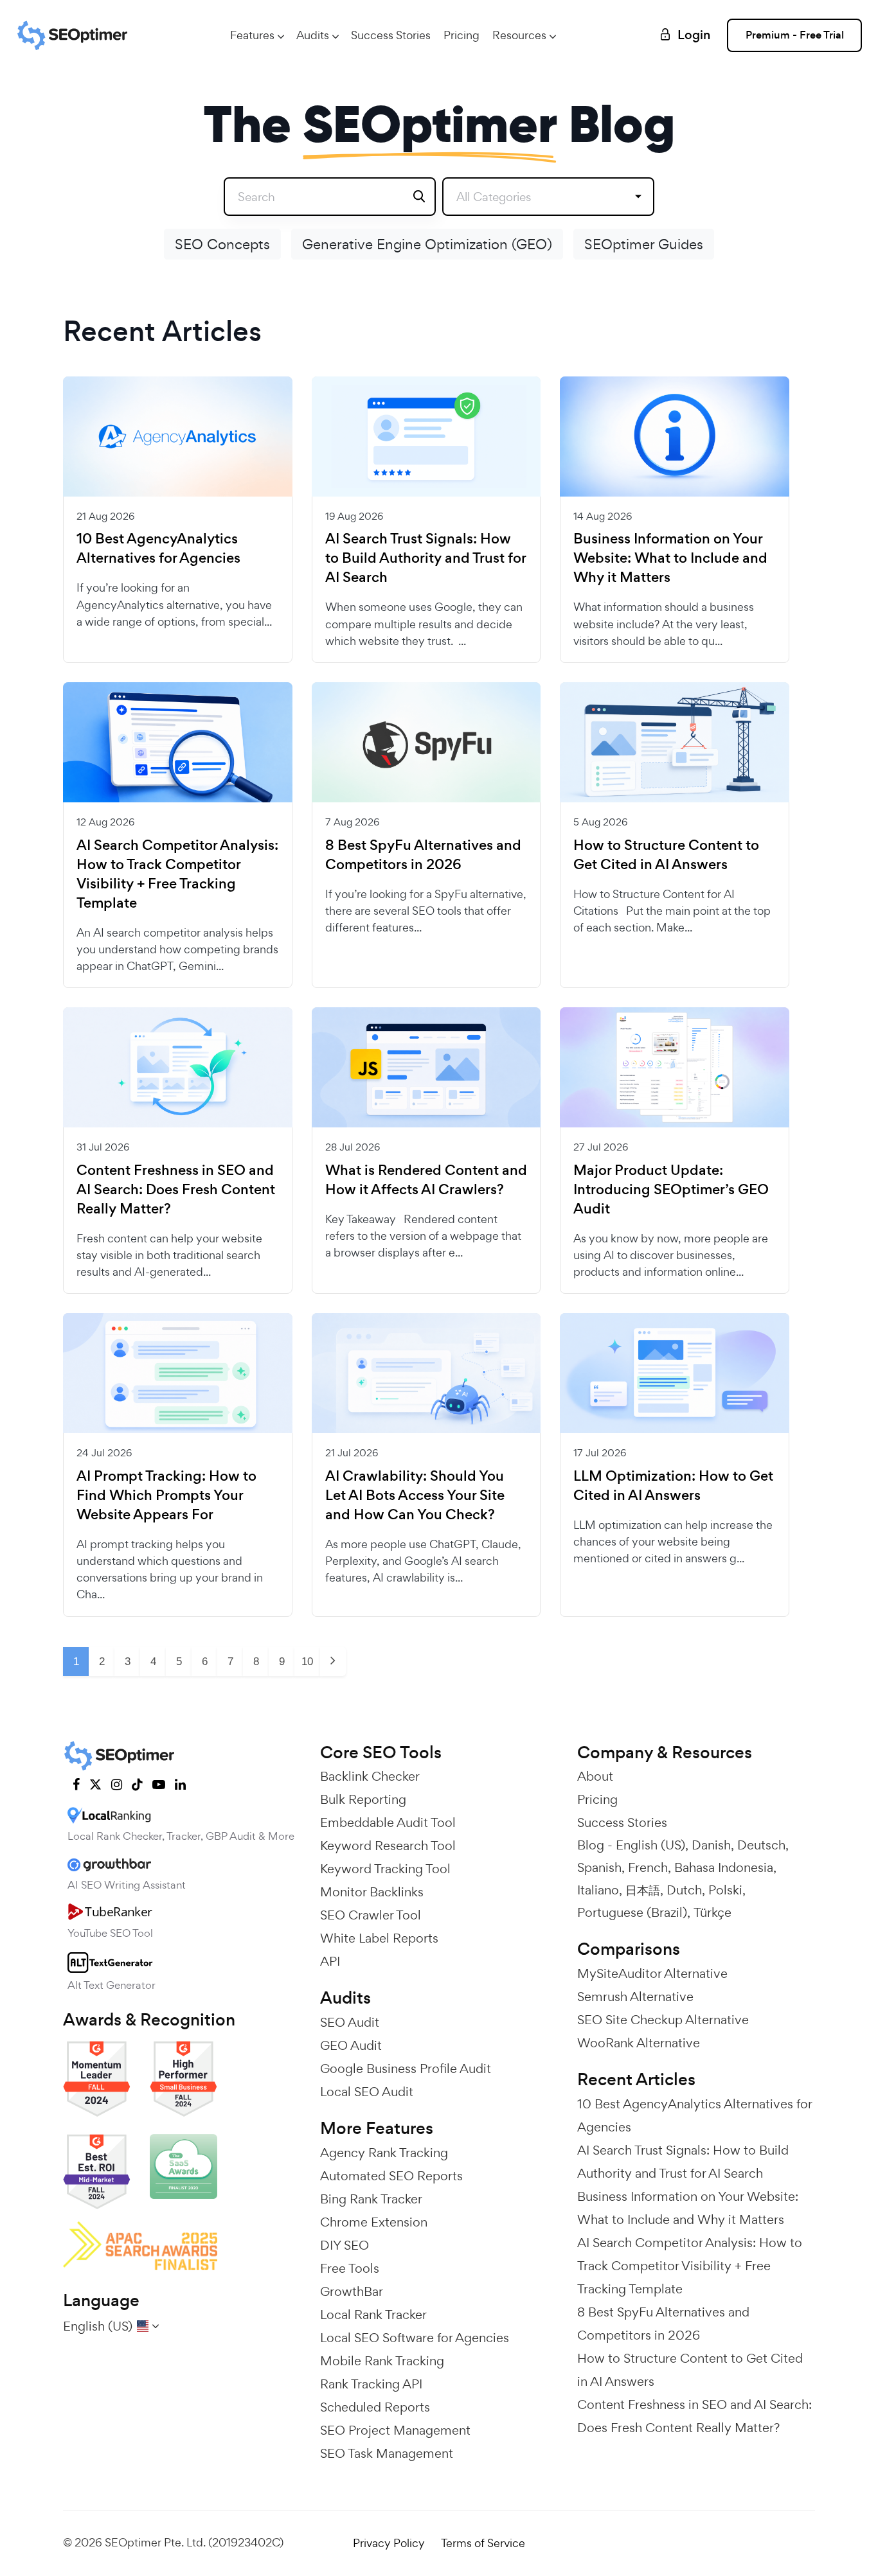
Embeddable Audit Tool (388, 1822)
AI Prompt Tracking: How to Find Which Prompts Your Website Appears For (166, 1495)
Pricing (461, 35)
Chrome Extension (374, 2222)
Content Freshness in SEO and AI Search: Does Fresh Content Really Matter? (176, 1190)
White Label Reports (379, 1938)
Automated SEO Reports (391, 2176)
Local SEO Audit (367, 2092)
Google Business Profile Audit (406, 2069)
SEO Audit (350, 2022)
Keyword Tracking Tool (385, 1869)
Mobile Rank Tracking (382, 2361)
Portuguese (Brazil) (632, 1912)
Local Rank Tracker (373, 2315)
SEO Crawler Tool (371, 1915)
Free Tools (350, 2268)
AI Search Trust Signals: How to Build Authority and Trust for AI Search (426, 558)
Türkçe (712, 1912)
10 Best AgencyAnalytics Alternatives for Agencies (158, 549)
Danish (711, 1845)
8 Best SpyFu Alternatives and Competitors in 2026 (423, 855)
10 (307, 1662)
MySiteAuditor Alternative (652, 1973)
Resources (519, 35)
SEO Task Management (387, 2453)
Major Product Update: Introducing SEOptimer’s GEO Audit (671, 1190)
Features (252, 35)
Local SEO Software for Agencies (415, 2338)
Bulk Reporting (363, 1799)
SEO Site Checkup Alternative (663, 2020)
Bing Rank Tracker (371, 2199)
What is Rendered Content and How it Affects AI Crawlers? (426, 1180)
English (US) (650, 1845)
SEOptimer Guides (644, 244)
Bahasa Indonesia (724, 1867)
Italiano (598, 1890)
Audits (313, 35)
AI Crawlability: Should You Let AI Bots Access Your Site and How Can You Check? (415, 1495)
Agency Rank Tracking (384, 2153)
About (595, 1776)
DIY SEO (345, 2245)
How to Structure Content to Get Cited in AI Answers (666, 855)
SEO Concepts (222, 244)
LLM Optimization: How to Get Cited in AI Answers (673, 1486)
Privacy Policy (389, 2543)
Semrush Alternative (635, 1997)
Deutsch (761, 1845)
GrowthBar (352, 2291)
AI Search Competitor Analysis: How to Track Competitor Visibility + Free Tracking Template (177, 874)
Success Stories (391, 35)
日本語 (643, 1890)
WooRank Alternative (639, 2043)
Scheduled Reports (375, 2407)
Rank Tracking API (371, 2384)
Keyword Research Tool (388, 1846)
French (648, 1867)
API (330, 1961)
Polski (725, 1890)
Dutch (684, 1890)
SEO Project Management (395, 2430)
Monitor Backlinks (372, 1892)
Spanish (599, 1867)
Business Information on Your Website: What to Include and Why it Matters (670, 558)
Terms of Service (483, 2543)
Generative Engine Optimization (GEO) (427, 244)
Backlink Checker (370, 1776)
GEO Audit (351, 2045)
